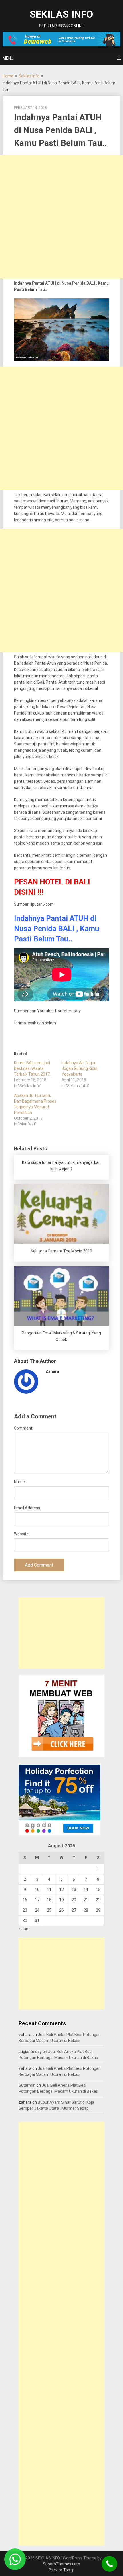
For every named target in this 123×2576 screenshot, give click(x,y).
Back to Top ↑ (61, 2570)
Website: (22, 1534)
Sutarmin (27, 2085)
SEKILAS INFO (61, 14)
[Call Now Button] (109, 2564)
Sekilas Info (29, 76)
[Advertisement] (61, 217)
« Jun (23, 1929)
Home (8, 76)
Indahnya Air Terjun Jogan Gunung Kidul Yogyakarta (79, 1068)
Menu (8, 58)
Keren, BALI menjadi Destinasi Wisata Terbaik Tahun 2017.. (33, 1068)
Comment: (24, 1428)
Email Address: (27, 1508)
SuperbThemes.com (61, 2564)
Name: (20, 1482)
